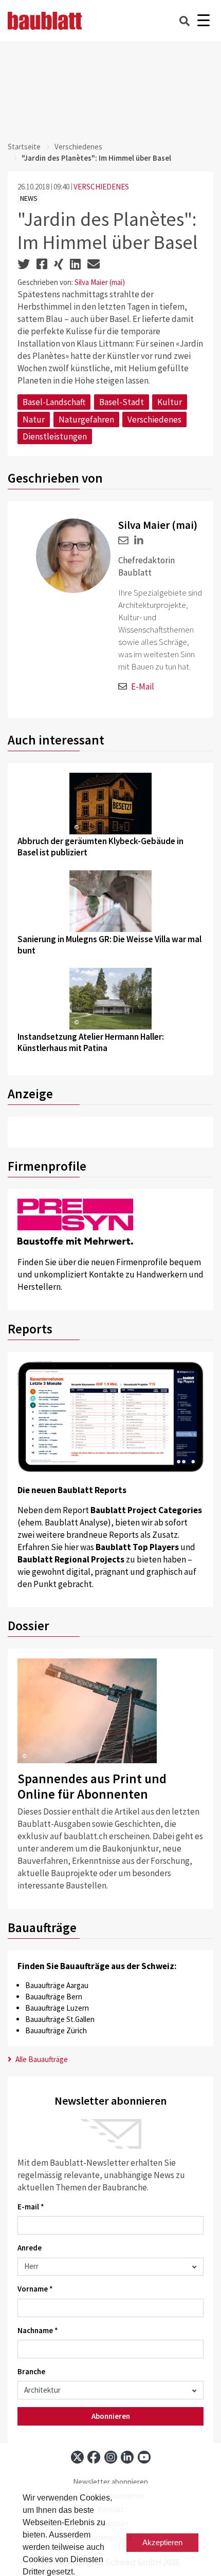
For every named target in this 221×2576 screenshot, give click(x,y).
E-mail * (31, 2207)
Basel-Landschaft (54, 402)
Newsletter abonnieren (110, 2482)
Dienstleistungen (55, 436)
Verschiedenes (78, 147)
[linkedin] (136, 540)
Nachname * (38, 2330)
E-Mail (143, 686)
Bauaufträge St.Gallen (60, 2019)
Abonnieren (111, 2416)
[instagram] (111, 2457)
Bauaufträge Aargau (57, 1985)
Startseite (24, 147)
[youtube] (144, 2457)
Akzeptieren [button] (162, 2542)
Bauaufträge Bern (54, 1997)
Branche (31, 2371)
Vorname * (35, 2289)
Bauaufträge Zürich (56, 2030)
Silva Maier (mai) (100, 282)
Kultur (170, 402)
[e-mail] (123, 540)
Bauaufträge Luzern (57, 2008)
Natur (34, 419)
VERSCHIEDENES (101, 187)
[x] (77, 2457)
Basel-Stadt (122, 402)
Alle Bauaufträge (41, 2059)
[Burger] (203, 21)
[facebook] (94, 2457)
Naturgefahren (86, 419)
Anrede (30, 2248)
